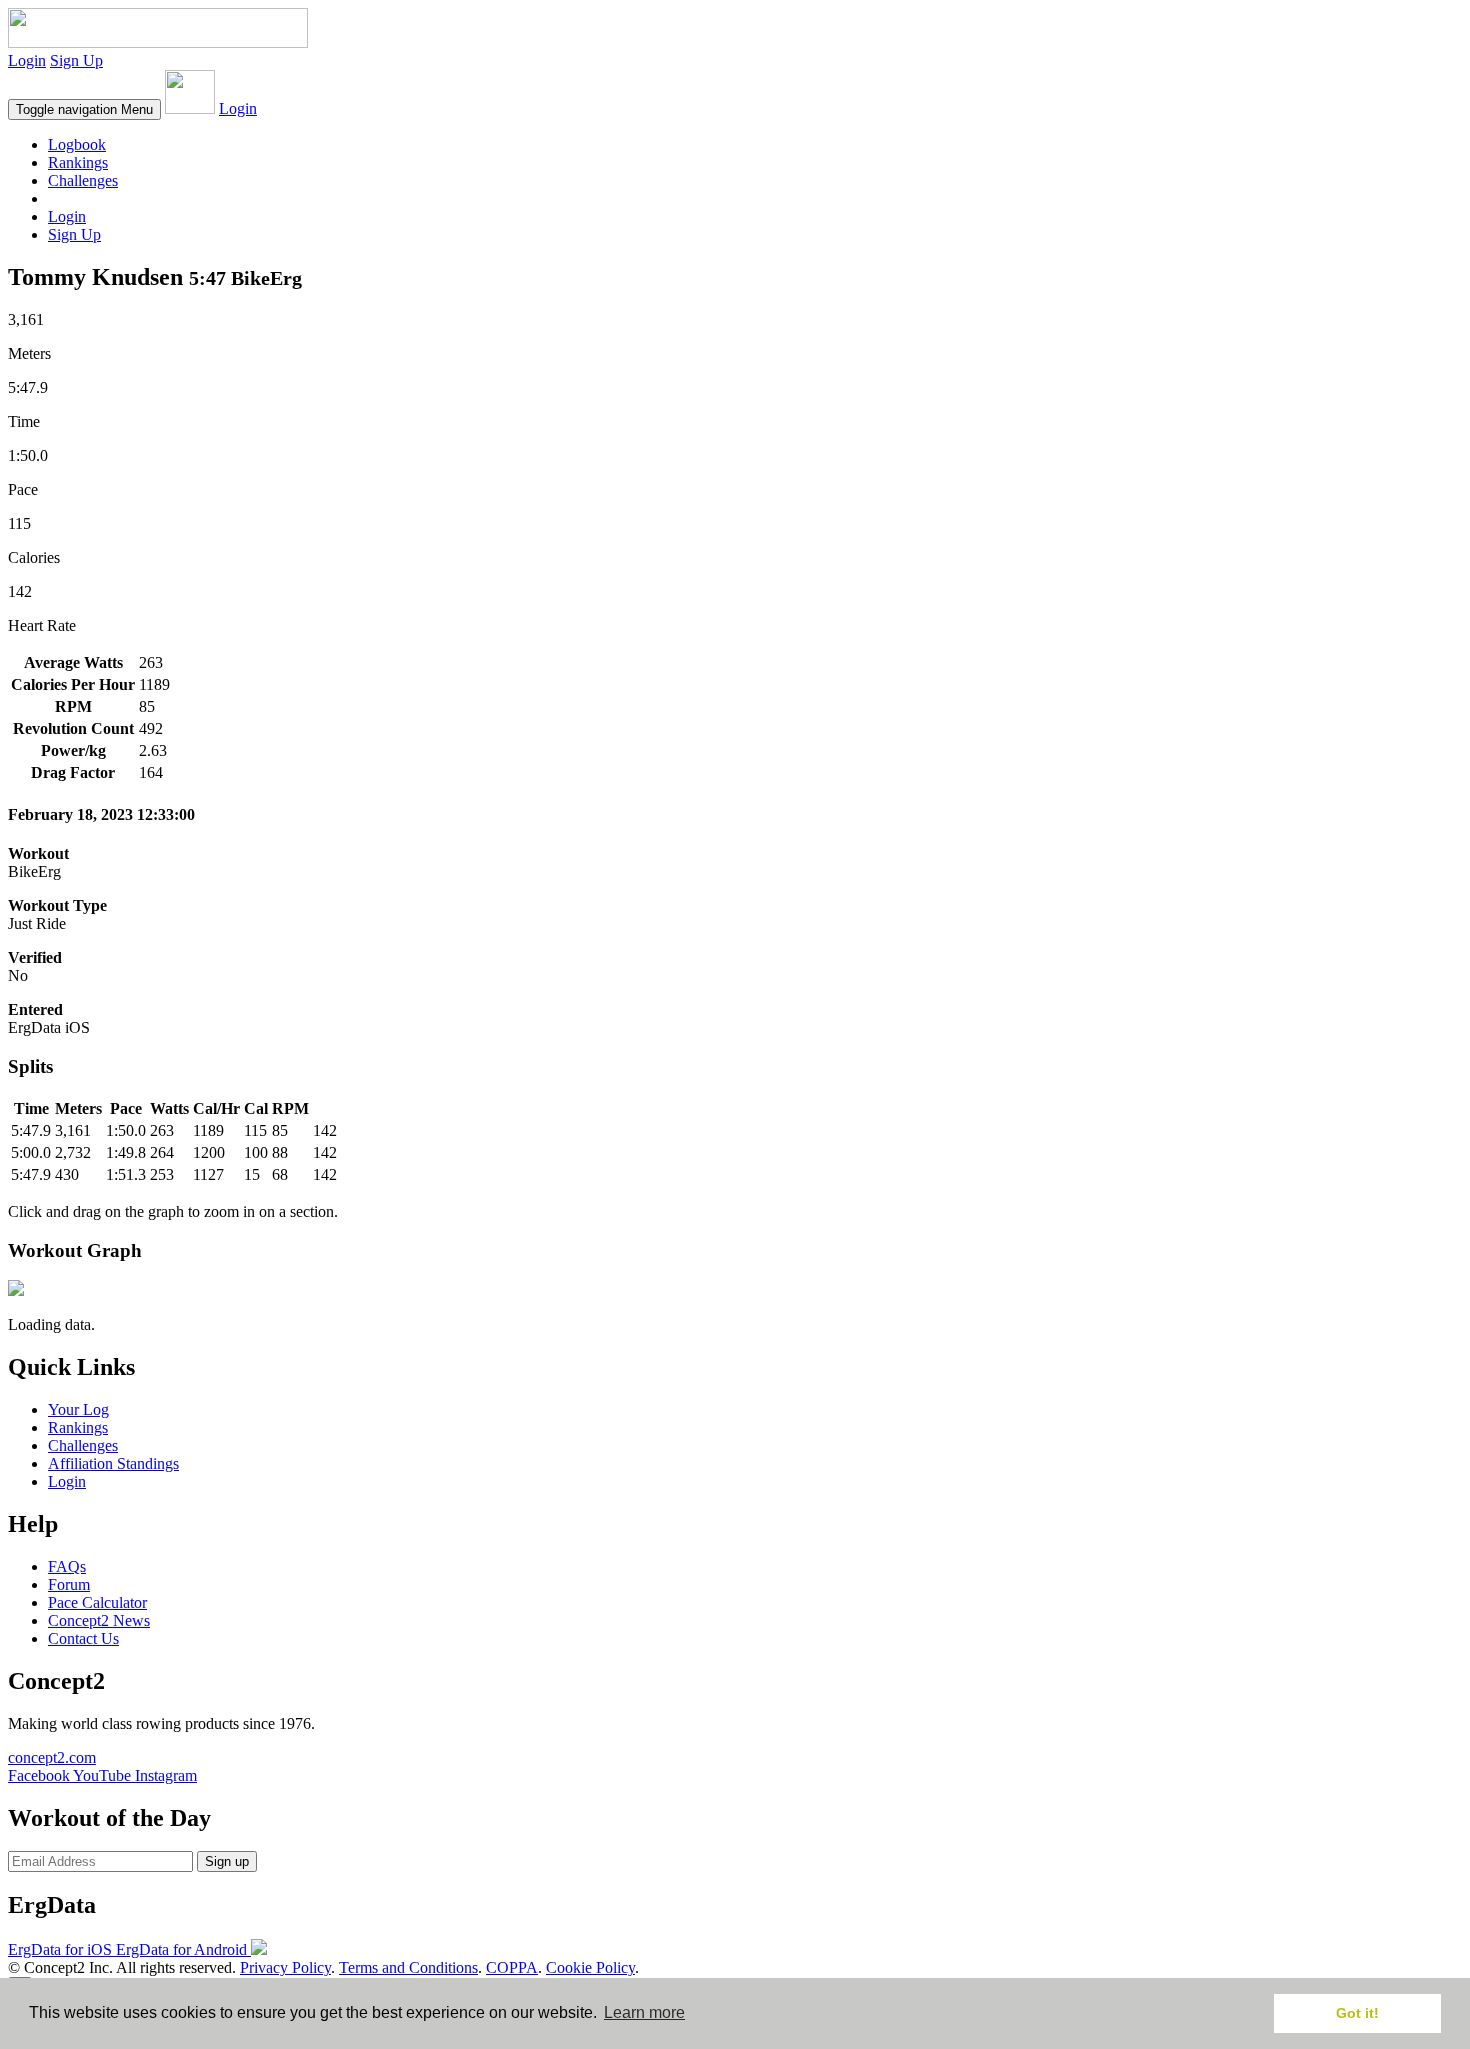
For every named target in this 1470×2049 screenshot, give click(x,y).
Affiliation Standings (113, 1463)
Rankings (78, 162)
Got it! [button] (1357, 2013)
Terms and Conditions (408, 1967)
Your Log (78, 1409)
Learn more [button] (644, 2012)
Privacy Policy (285, 1967)
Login (27, 60)
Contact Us (83, 1638)
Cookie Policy (590, 1967)
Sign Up (76, 60)
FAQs (67, 1566)
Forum (69, 1584)
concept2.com (52, 1757)
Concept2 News (99, 1620)
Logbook (77, 144)
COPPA (512, 1967)
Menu (84, 109)
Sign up (227, 1861)
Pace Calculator (97, 1602)
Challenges (83, 180)
